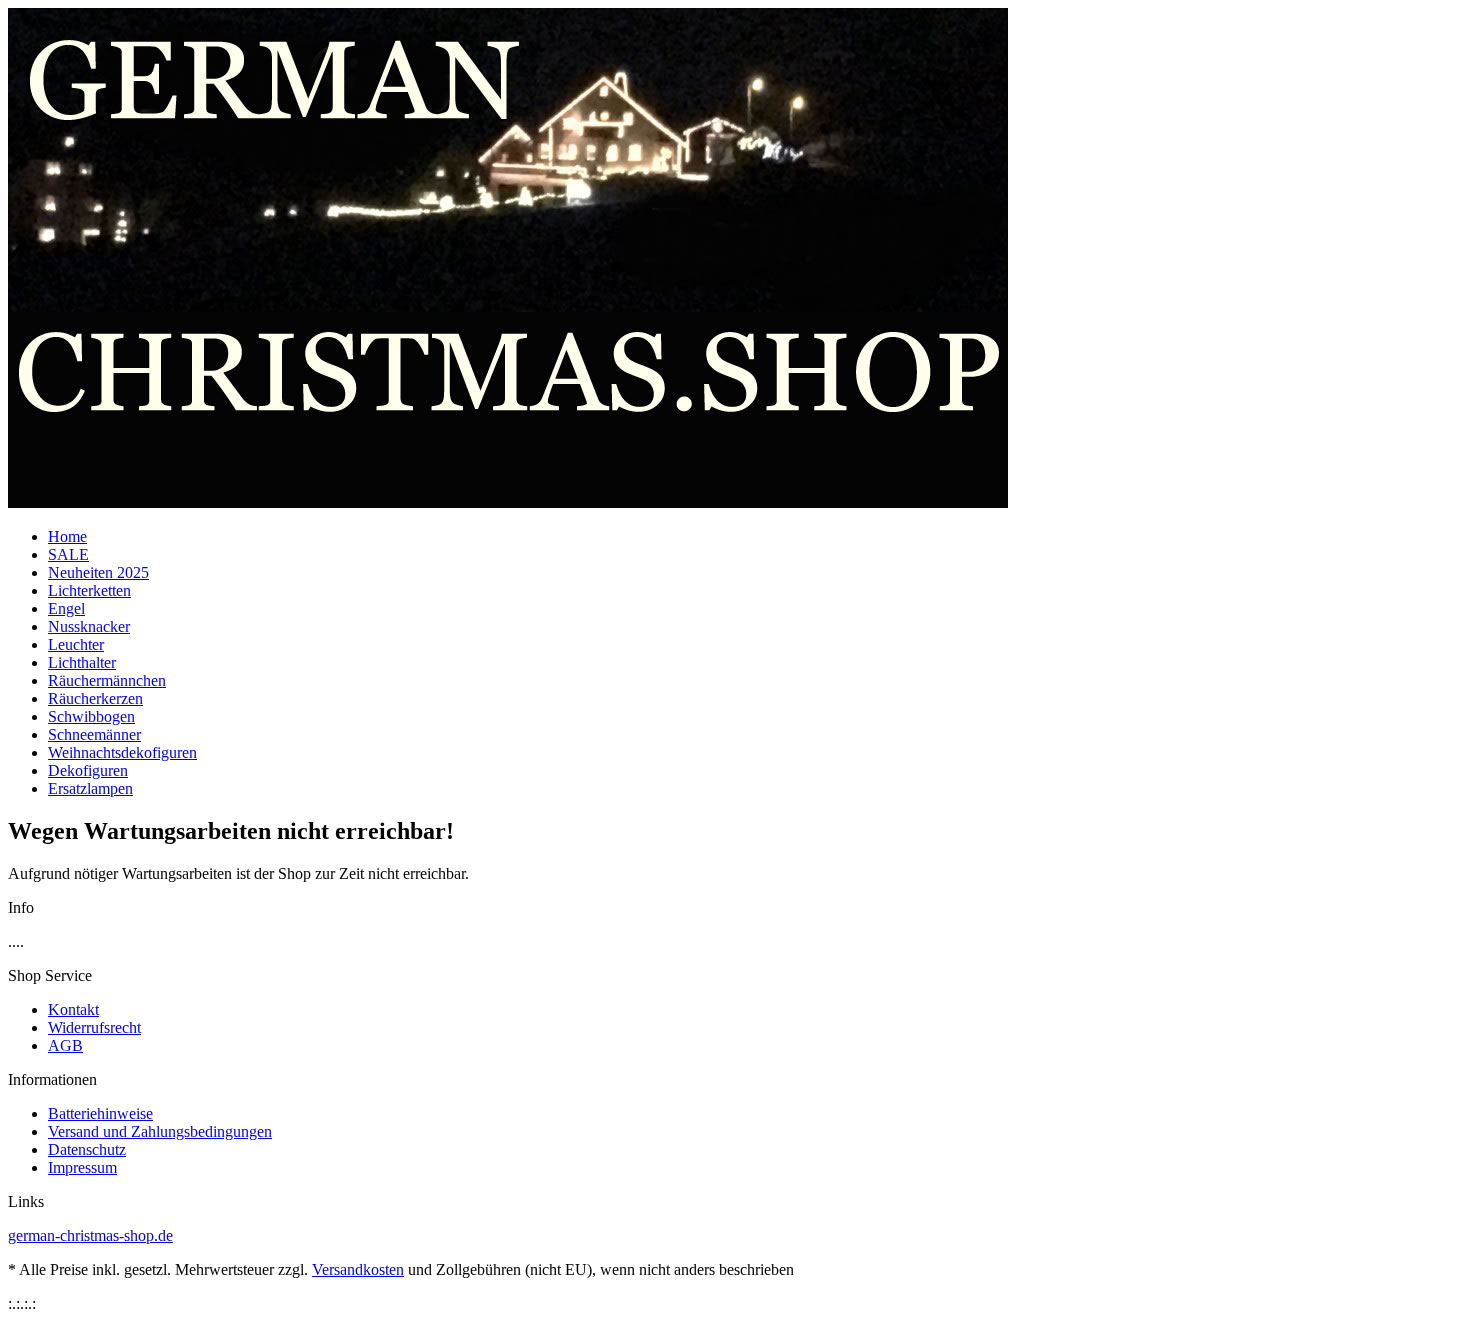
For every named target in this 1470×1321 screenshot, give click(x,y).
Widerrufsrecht (94, 1027)
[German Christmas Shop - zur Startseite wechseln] (508, 502)
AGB (65, 1045)
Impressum (82, 1167)
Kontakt (73, 1009)
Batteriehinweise (100, 1113)
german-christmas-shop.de (90, 1235)
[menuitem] (755, 537)
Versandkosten (358, 1269)
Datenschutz (87, 1149)
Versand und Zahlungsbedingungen (160, 1131)
